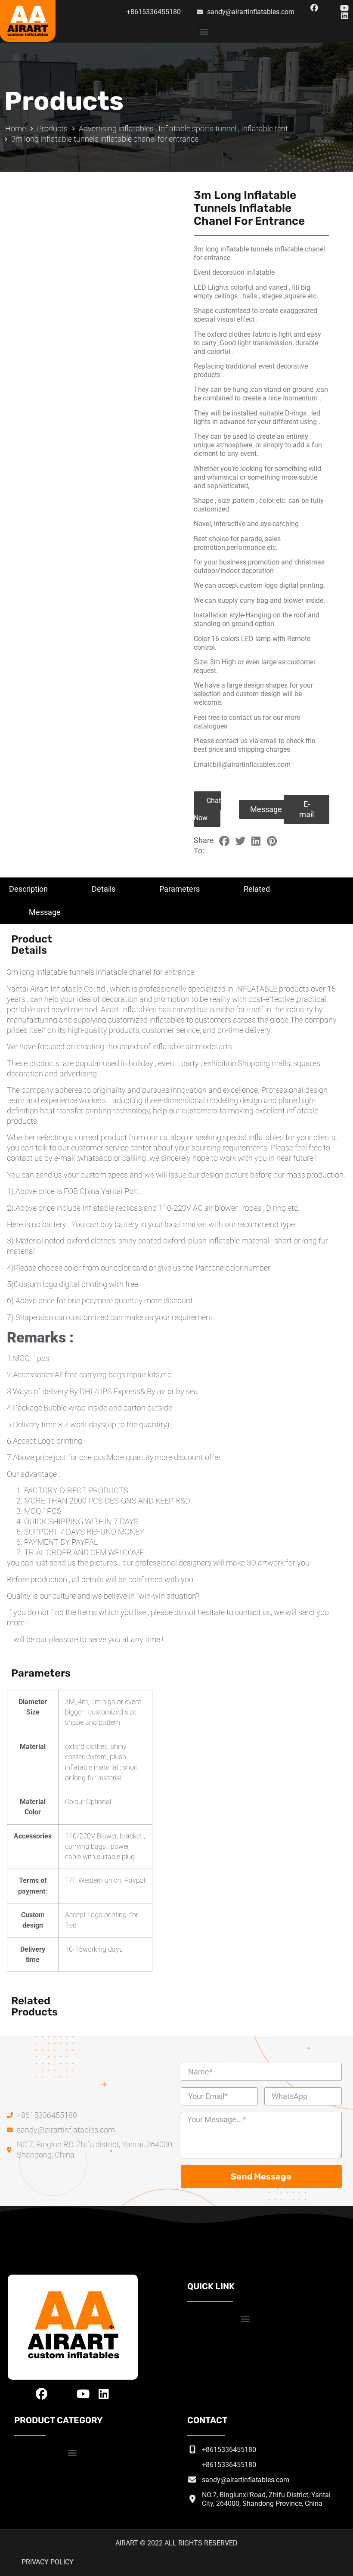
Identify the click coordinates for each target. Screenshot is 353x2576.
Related (257, 889)
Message (45, 912)
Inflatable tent (265, 129)
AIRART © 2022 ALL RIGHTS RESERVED (176, 2543)
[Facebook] (314, 8)
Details (104, 889)
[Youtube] (344, 8)
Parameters (180, 889)
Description (28, 889)
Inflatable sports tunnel (197, 129)
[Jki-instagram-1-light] (329, 8)
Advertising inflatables (116, 129)
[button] (204, 31)
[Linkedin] (344, 16)
